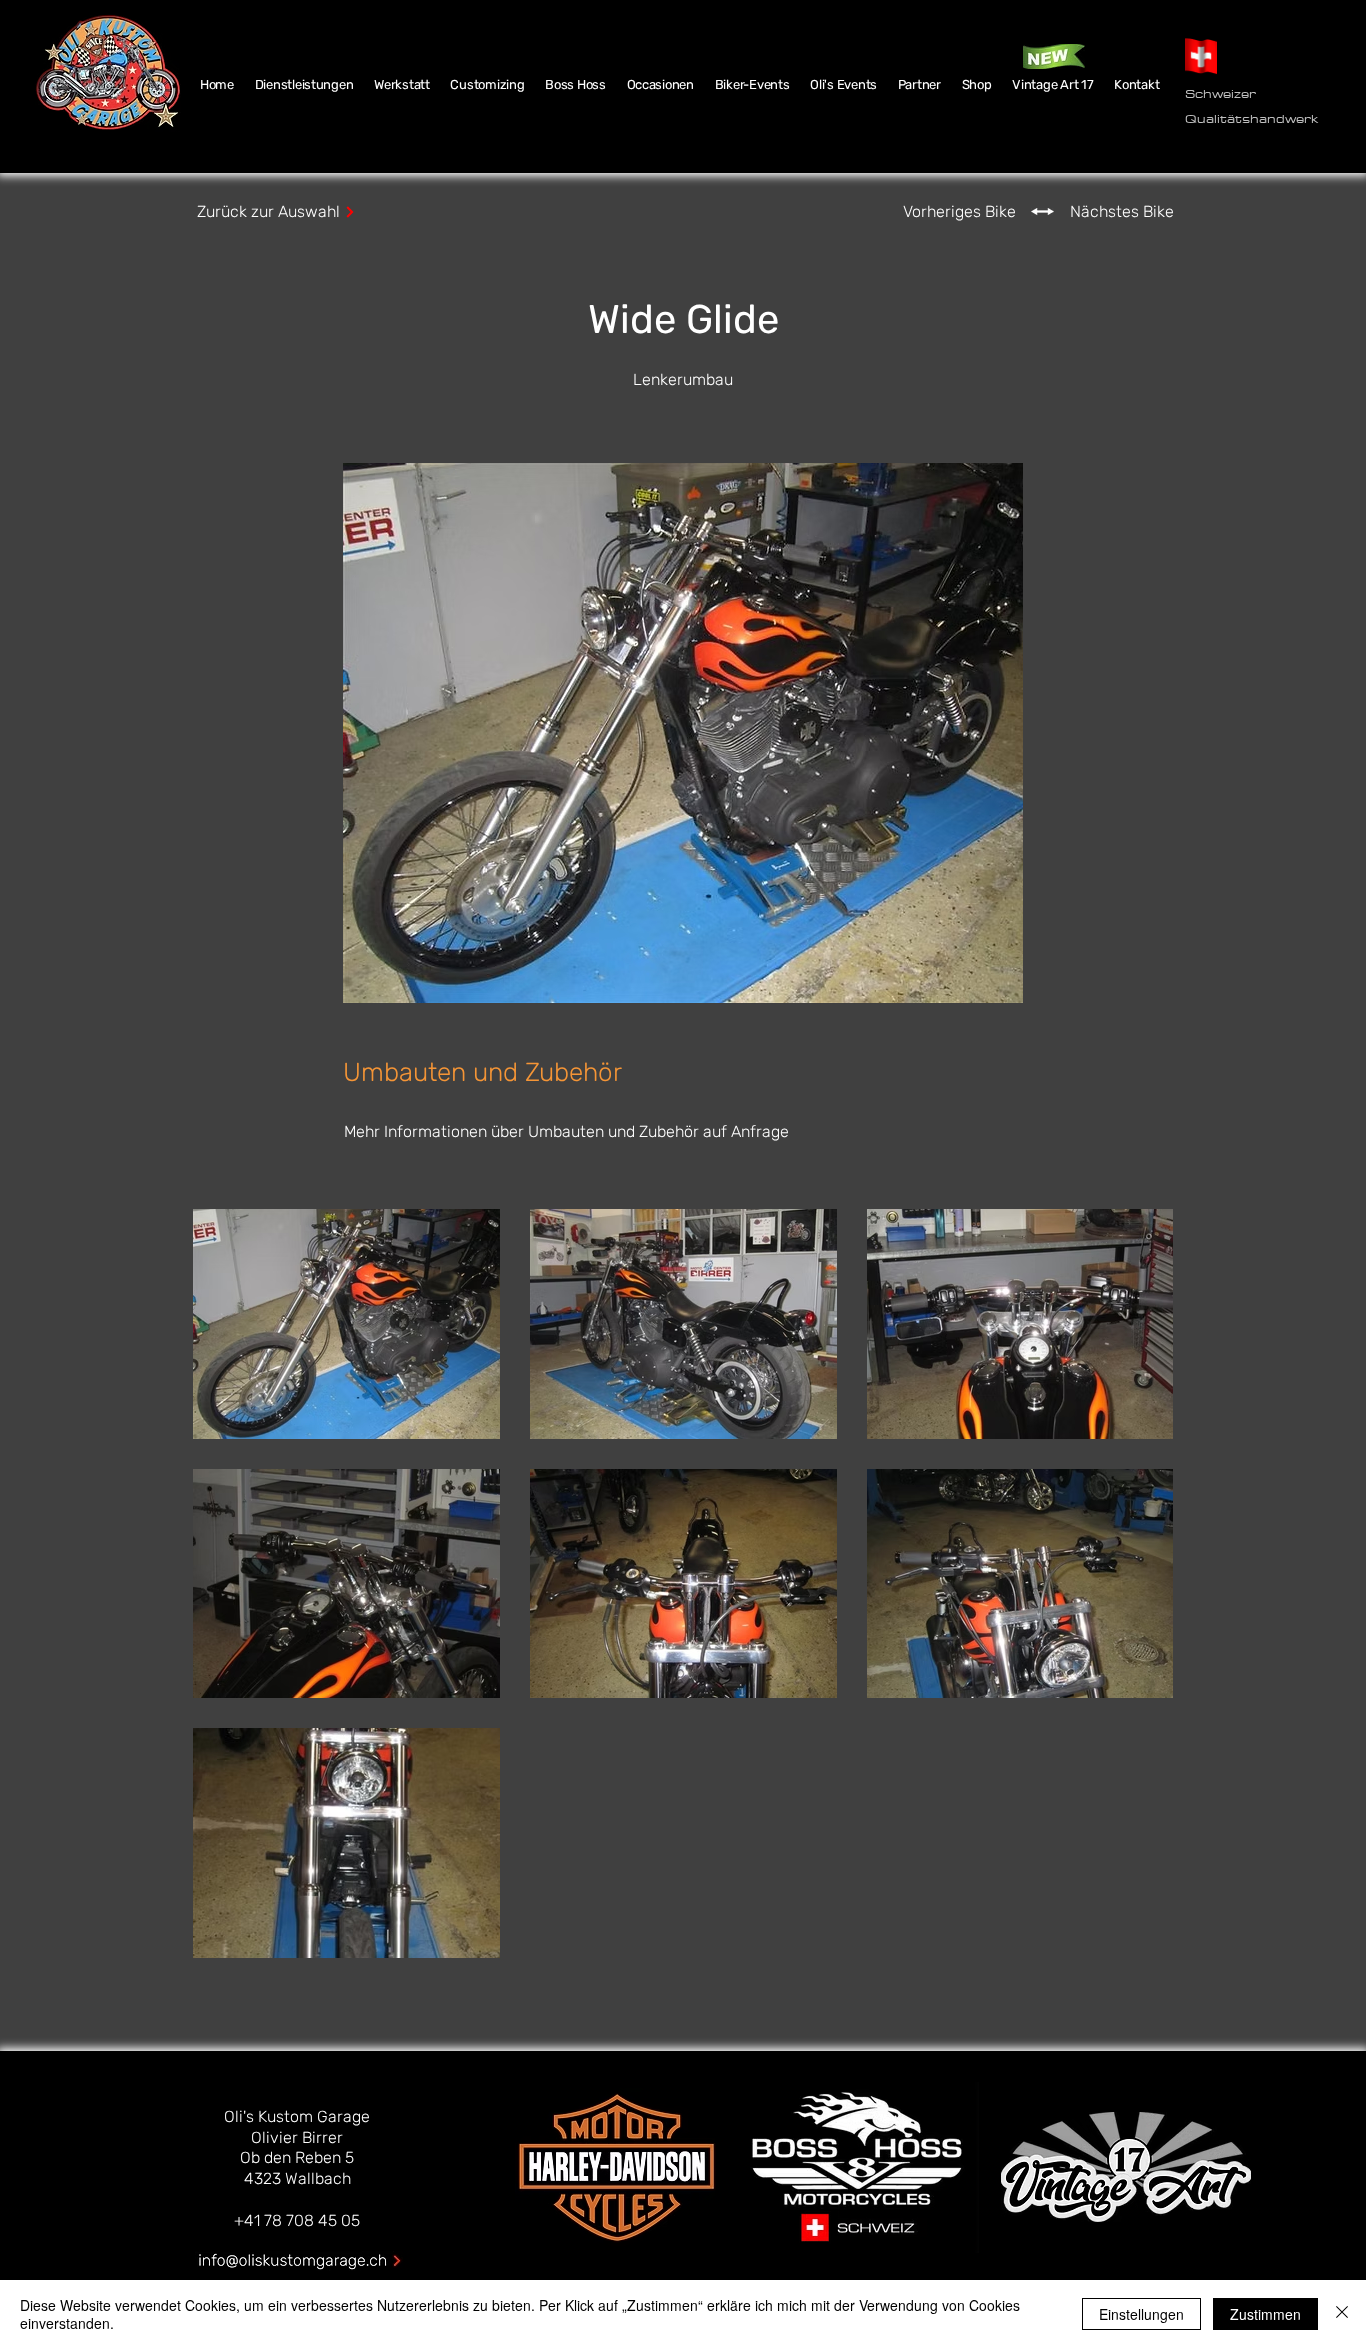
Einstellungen (1141, 2314)
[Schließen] (1342, 2314)
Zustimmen (1265, 2314)
